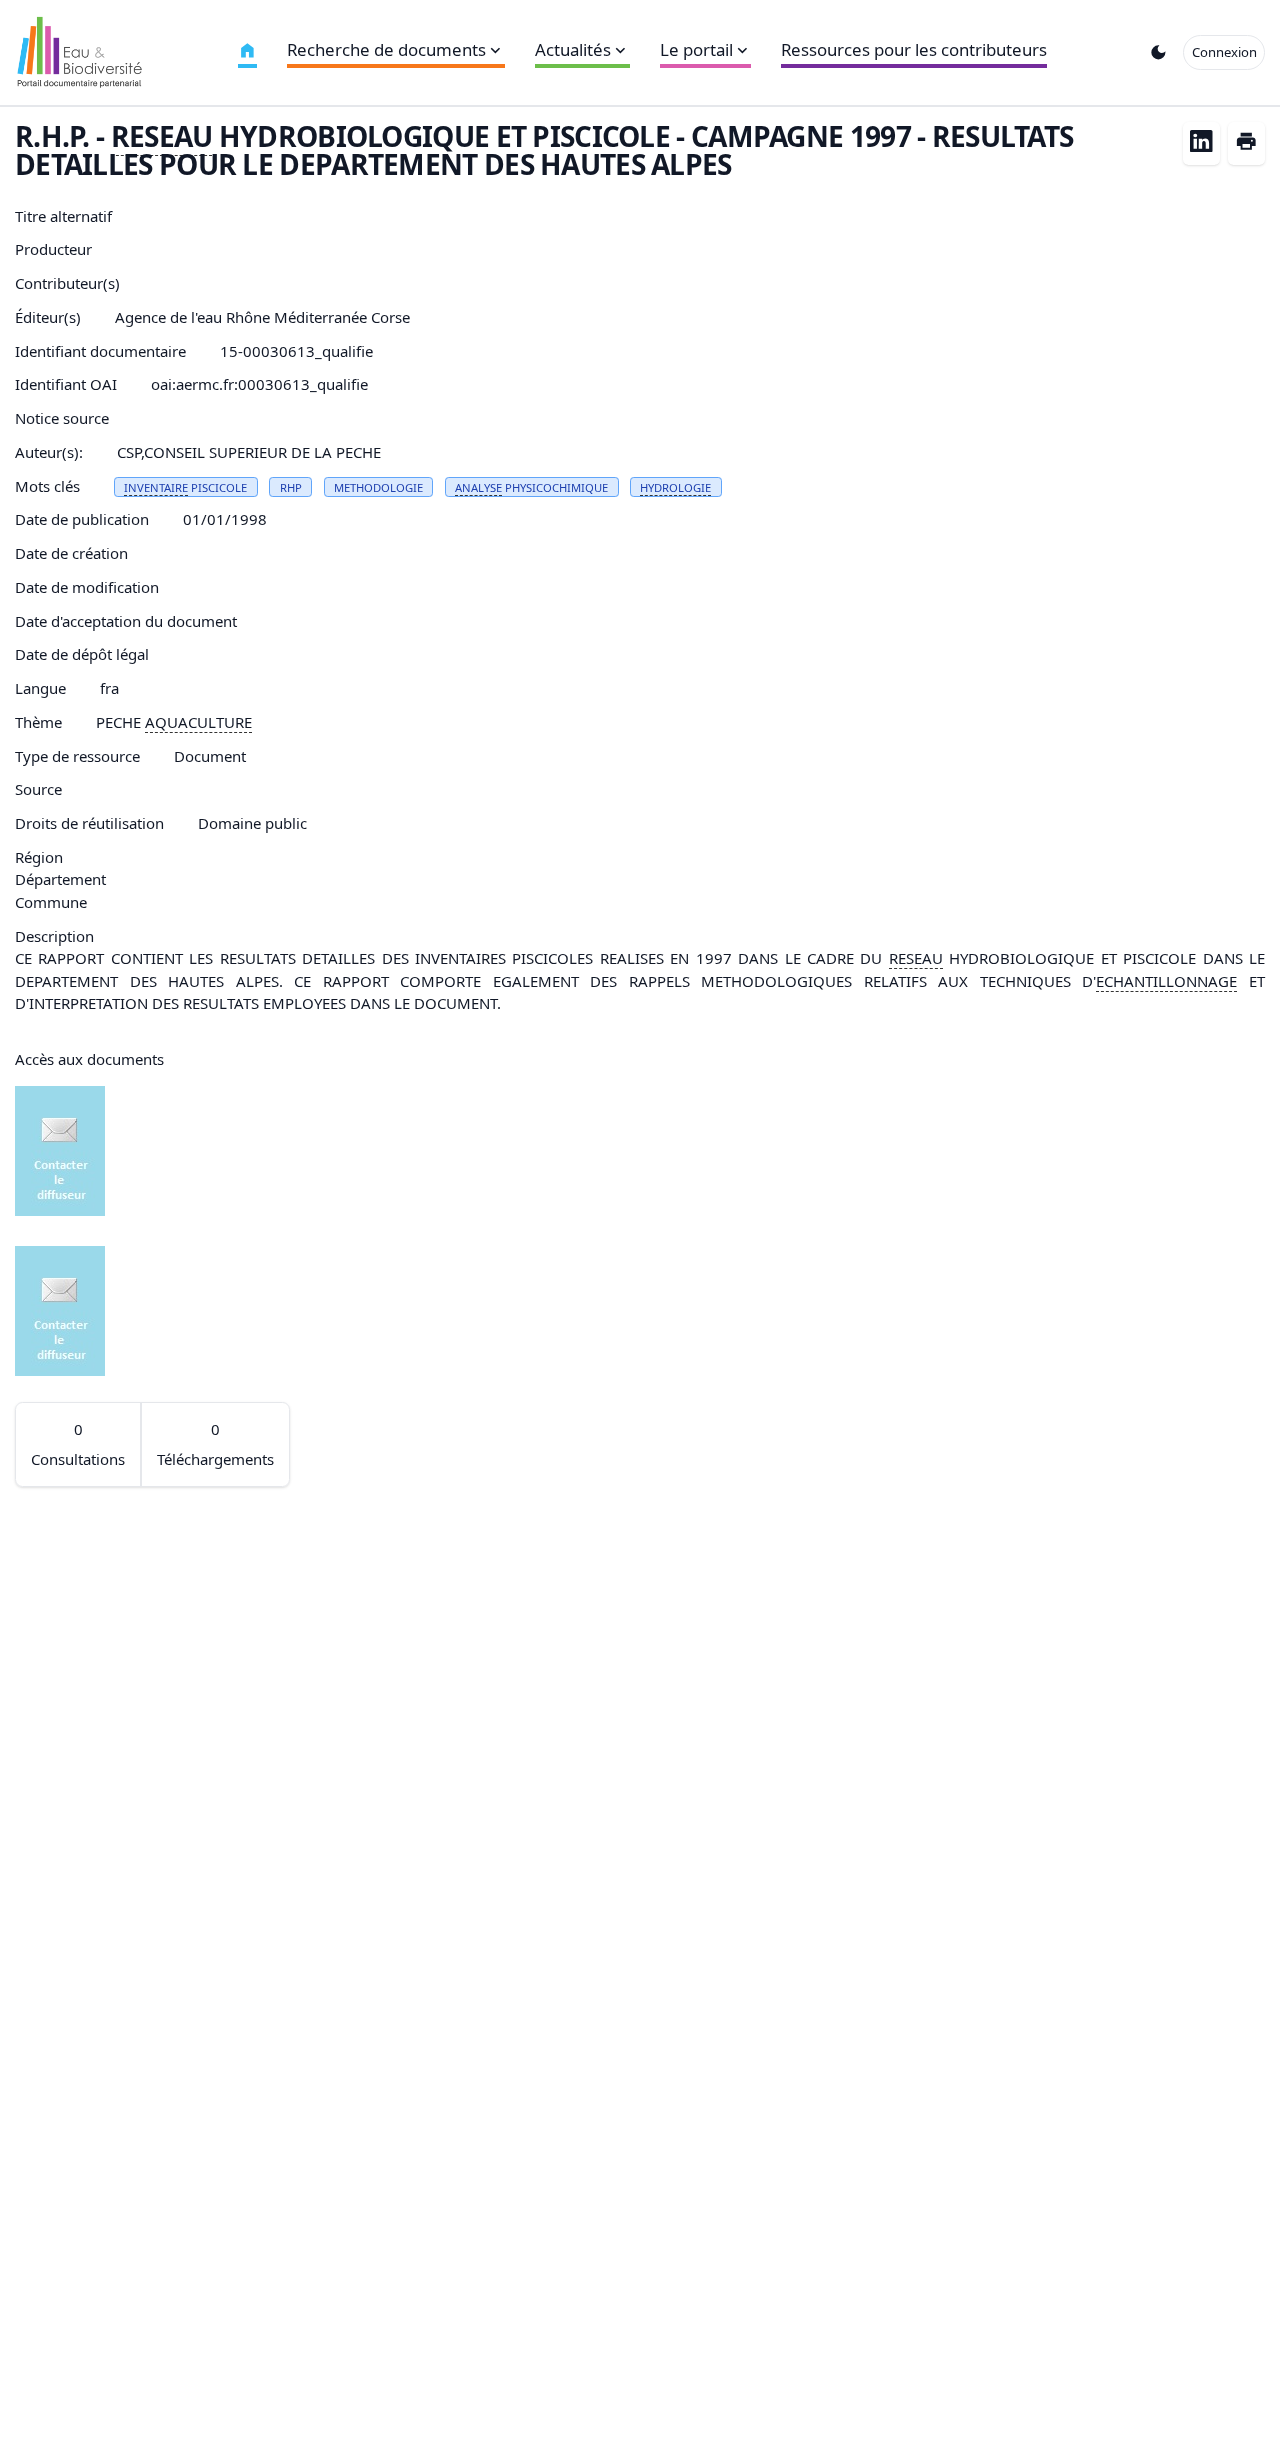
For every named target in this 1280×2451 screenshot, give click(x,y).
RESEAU (162, 136)
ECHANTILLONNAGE (1166, 981)
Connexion (1224, 52)
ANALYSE (478, 487)
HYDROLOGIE (675, 487)
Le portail (696, 49)
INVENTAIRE (156, 487)
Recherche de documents (386, 49)
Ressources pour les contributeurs (914, 49)
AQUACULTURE (198, 722)
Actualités (573, 49)
